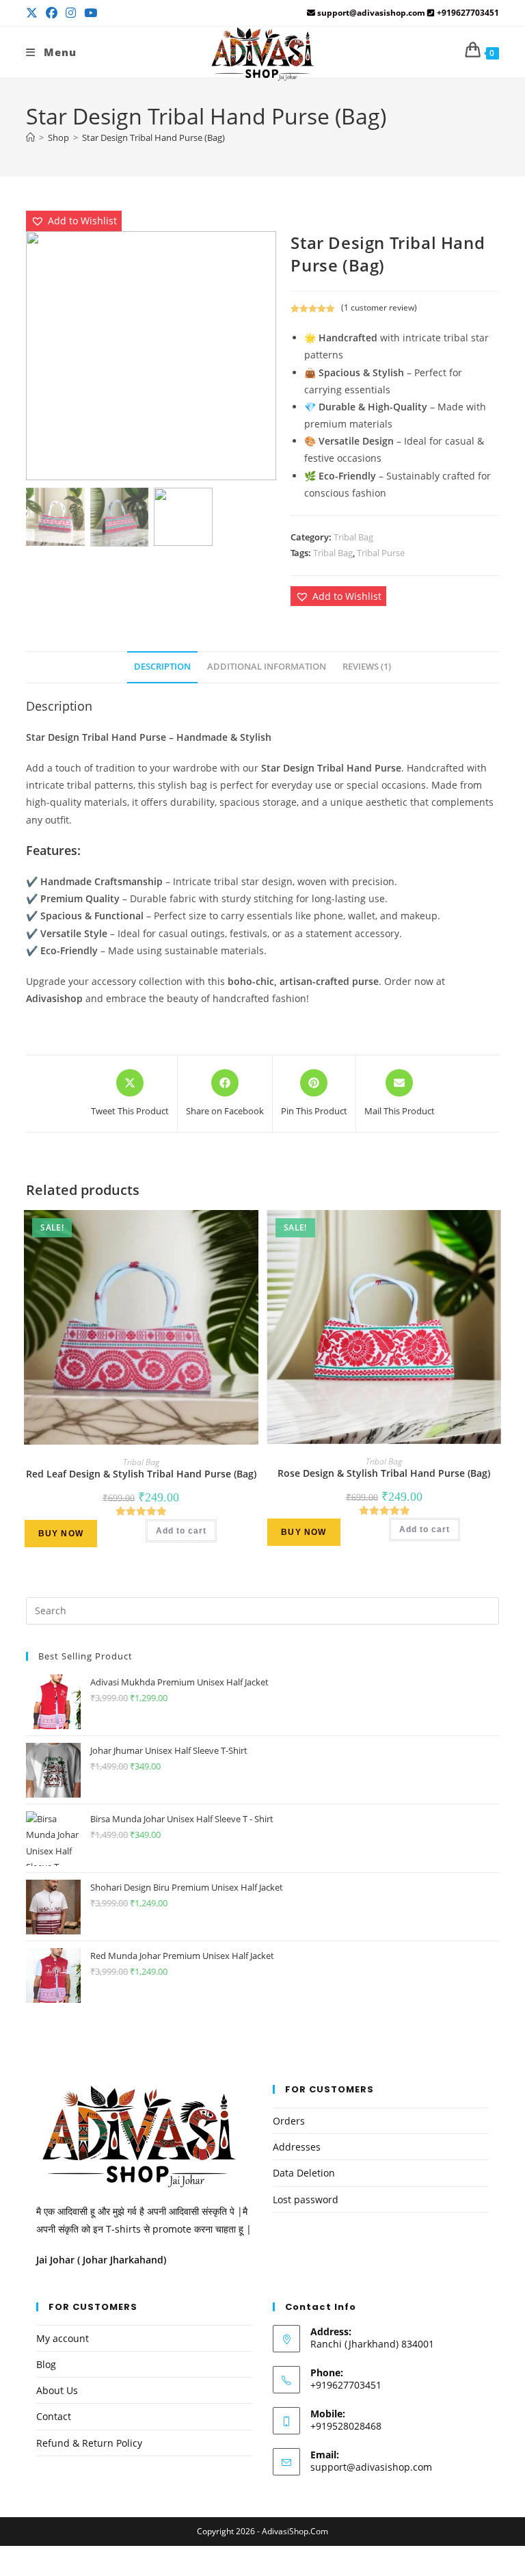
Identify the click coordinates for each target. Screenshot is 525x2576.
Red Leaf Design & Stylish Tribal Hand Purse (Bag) (141, 1474)
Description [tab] (162, 667)
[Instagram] (71, 13)
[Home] (30, 137)
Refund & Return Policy (89, 2443)
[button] (74, 221)
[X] (34, 13)
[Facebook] (52, 13)
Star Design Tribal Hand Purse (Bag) (153, 137)
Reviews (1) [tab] (367, 667)
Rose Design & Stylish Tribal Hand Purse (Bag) (384, 1473)
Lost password (306, 2199)
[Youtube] (91, 13)
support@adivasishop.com (371, 2467)
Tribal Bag (353, 537)
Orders (289, 2121)
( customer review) (379, 307)
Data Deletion (304, 2173)
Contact (54, 2416)
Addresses (297, 2147)
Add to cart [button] (181, 1531)
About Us (57, 2390)
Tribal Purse (381, 553)
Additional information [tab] (267, 667)
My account (63, 2338)
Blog (46, 2364)
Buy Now (61, 1534)
